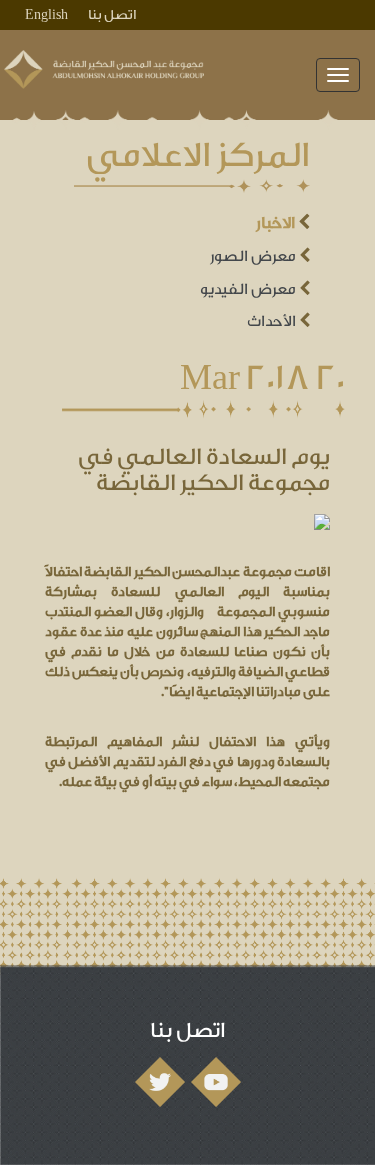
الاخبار (277, 223)
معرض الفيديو (249, 289)
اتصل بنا (112, 14)
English (46, 14)
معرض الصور (254, 256)
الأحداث (273, 321)
